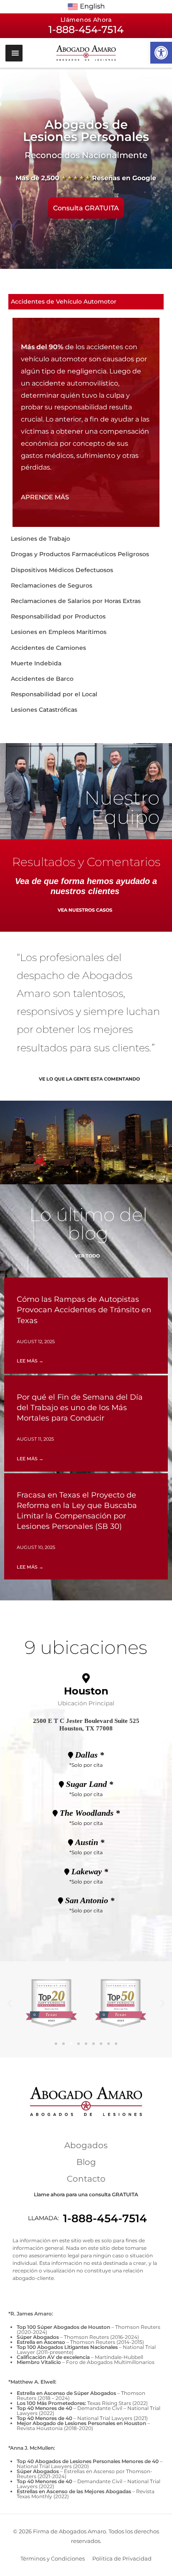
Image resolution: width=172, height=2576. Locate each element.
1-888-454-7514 (105, 2218)
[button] (161, 53)
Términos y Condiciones (53, 2558)
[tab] (86, 302)
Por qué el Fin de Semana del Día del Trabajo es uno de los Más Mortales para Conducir (80, 1408)
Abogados (86, 2145)
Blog (86, 2162)
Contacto (86, 2179)
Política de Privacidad (122, 2558)
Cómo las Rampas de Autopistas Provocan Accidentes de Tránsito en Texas (84, 1310)
